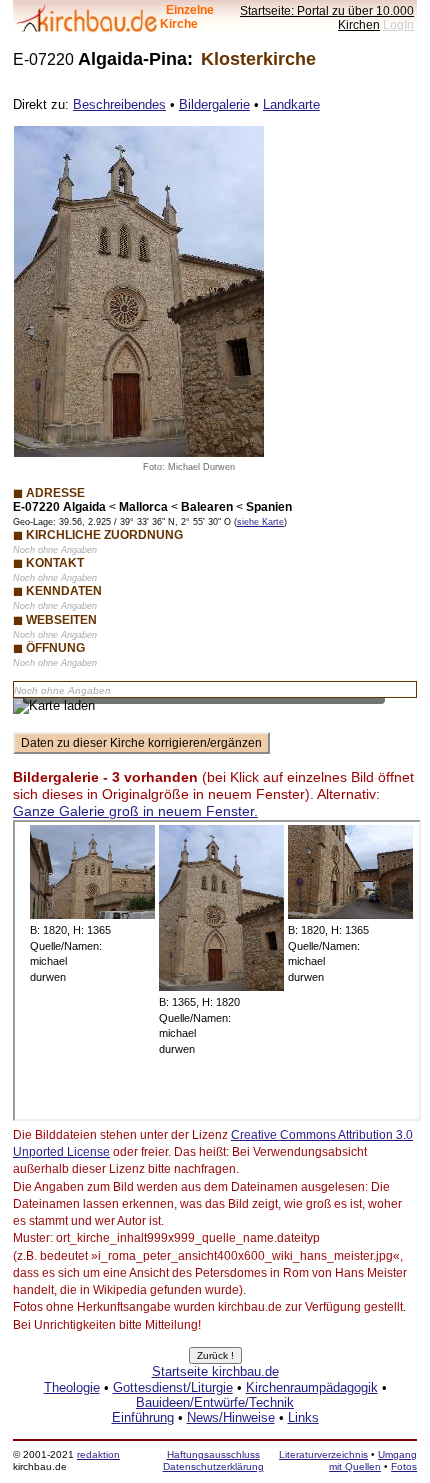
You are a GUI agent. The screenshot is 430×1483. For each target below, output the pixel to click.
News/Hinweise (231, 1417)
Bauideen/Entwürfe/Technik (215, 1402)
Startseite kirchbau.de (215, 1371)
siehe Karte (260, 522)
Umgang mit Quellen (373, 1460)
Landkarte (291, 104)
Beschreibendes (119, 104)
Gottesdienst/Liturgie (173, 1387)
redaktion (98, 1454)
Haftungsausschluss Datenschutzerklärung (213, 1460)
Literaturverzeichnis (323, 1454)
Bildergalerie (214, 104)
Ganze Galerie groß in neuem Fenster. (135, 811)
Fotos (404, 1466)
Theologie (72, 1387)
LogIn (398, 24)
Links (303, 1417)
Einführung (143, 1417)
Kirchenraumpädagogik (312, 1387)
